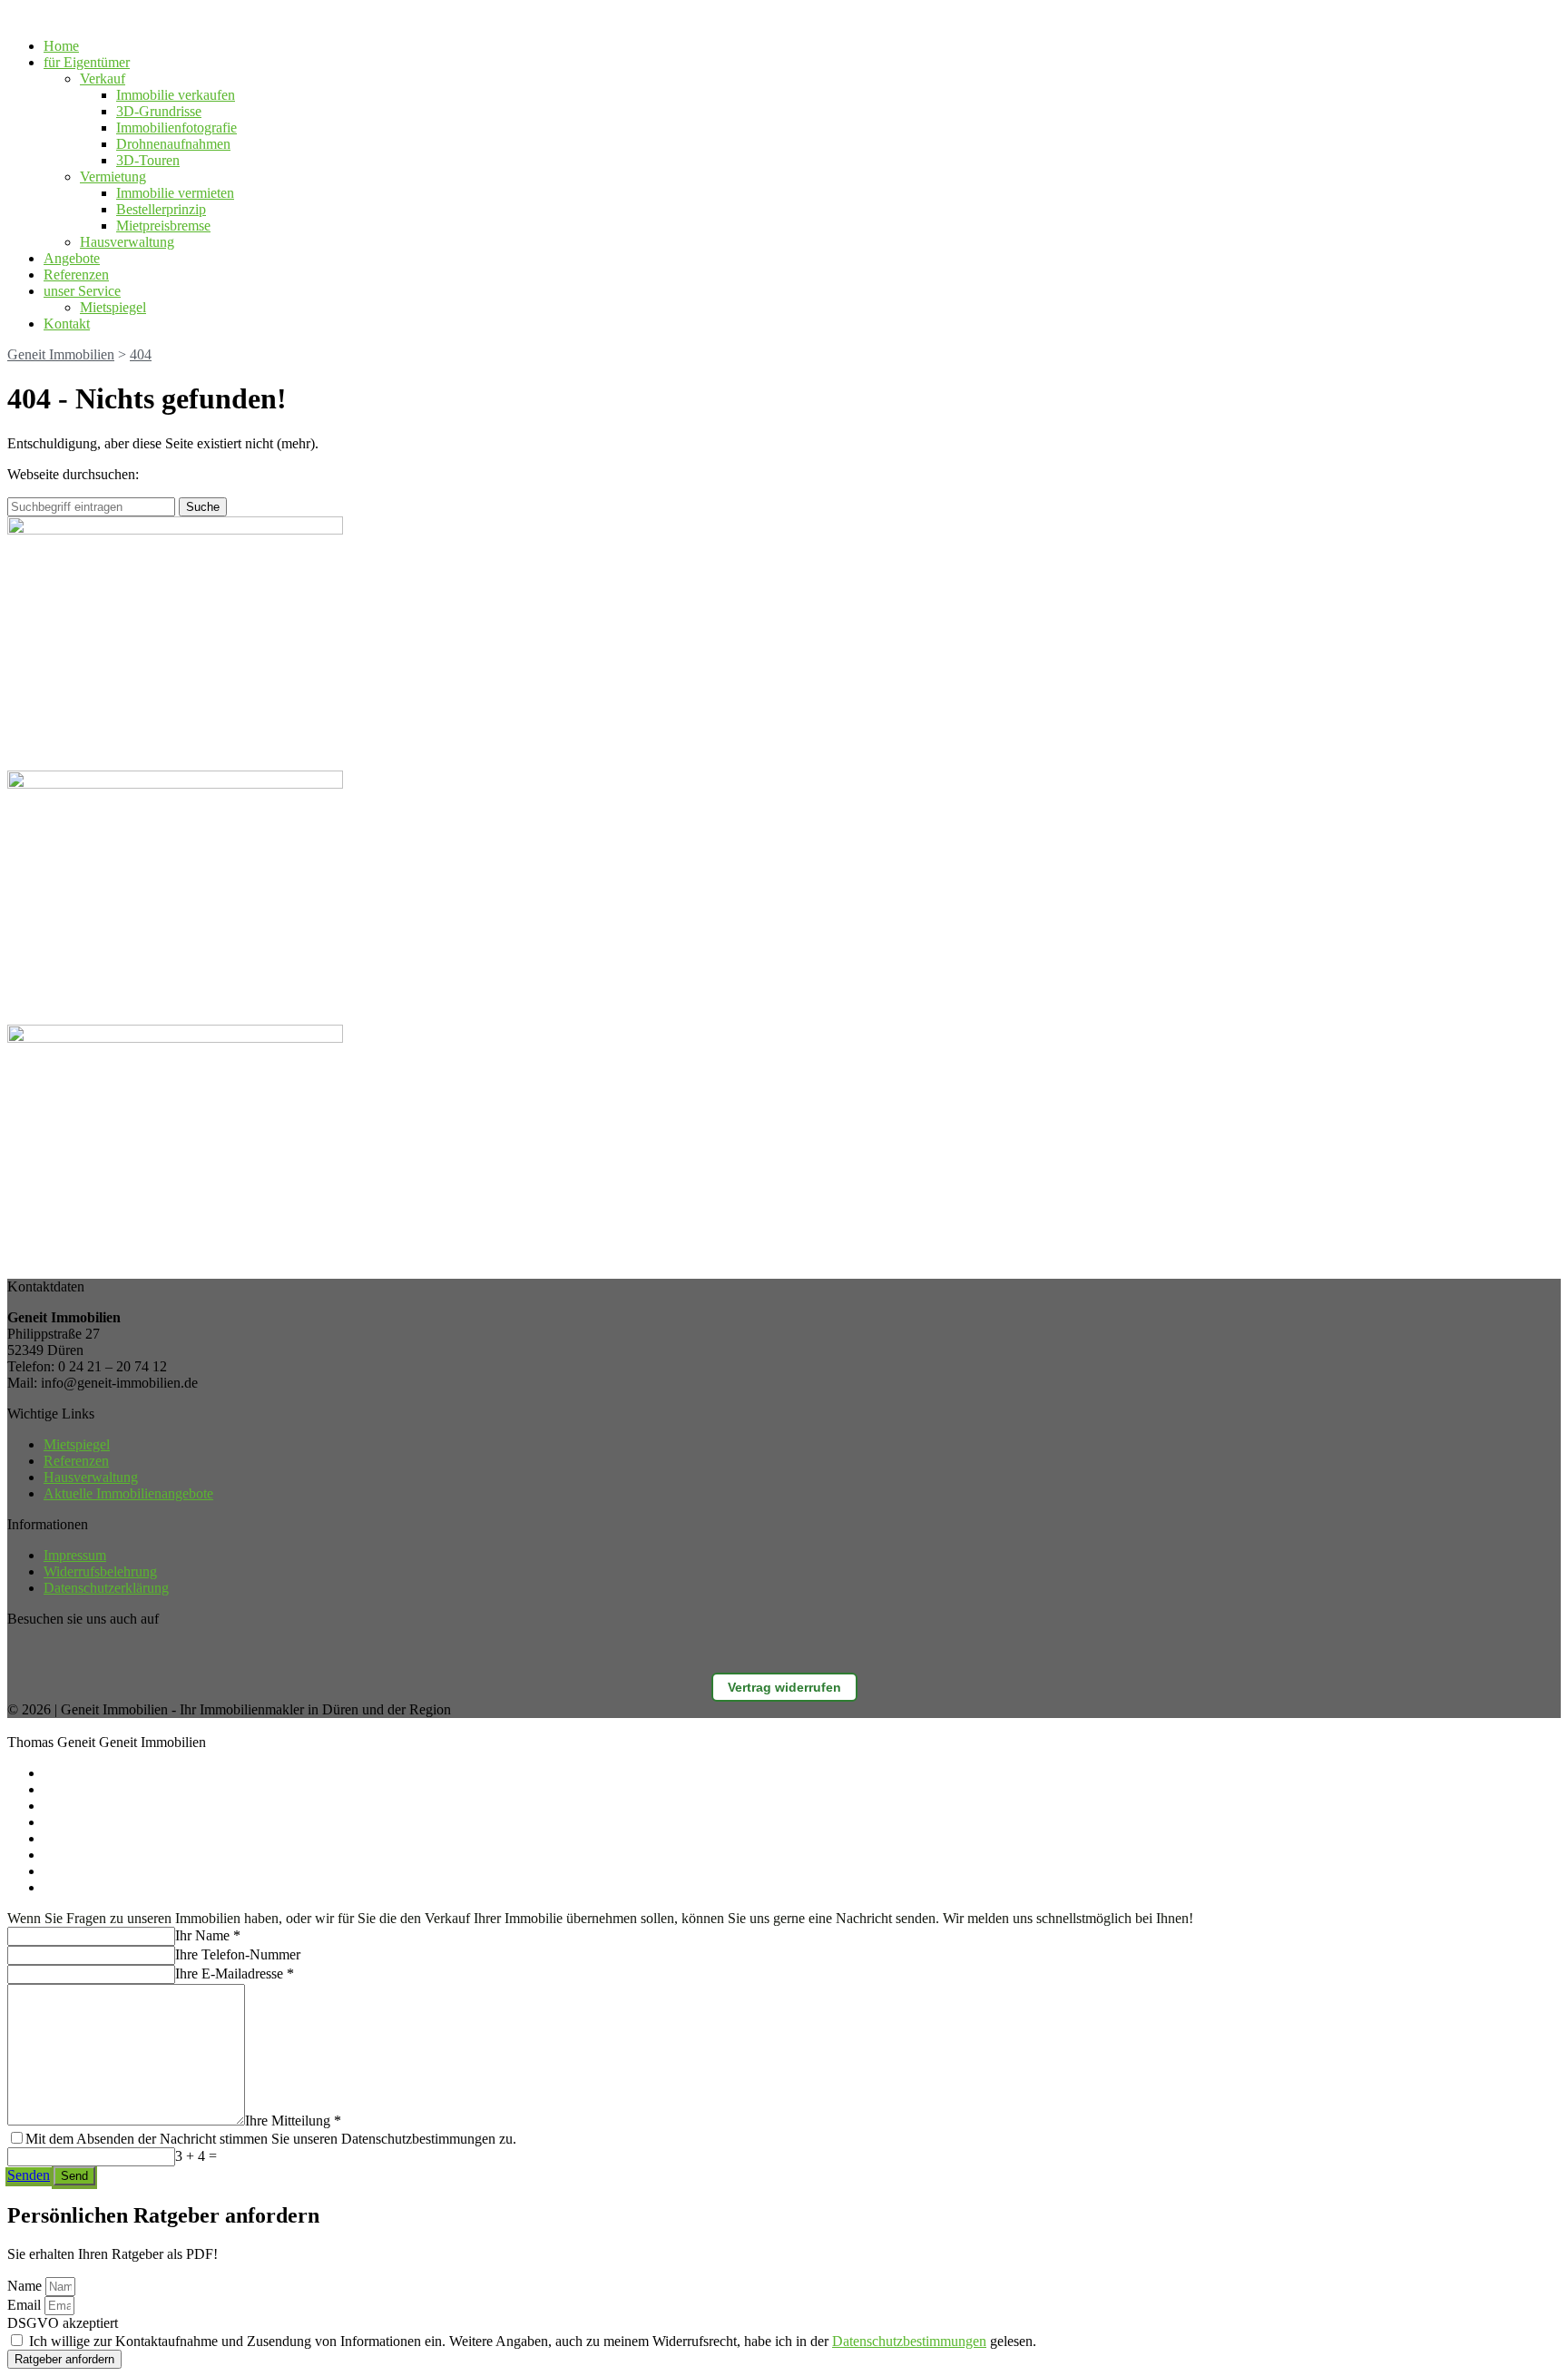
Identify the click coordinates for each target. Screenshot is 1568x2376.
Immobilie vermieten (175, 193)
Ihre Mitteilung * (293, 2121)
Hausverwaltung (127, 242)
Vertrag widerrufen (784, 1687)
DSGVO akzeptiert (63, 2323)
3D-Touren (148, 160)
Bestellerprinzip (161, 209)
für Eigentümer (87, 62)
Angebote (72, 258)
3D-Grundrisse (159, 111)
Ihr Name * (208, 1935)
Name (26, 2286)
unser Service (82, 291)
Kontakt (67, 324)
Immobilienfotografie (176, 128)
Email (26, 2305)
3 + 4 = (196, 2156)
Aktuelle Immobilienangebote (128, 1493)
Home (61, 46)
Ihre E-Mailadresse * (235, 1973)
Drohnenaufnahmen (173, 144)
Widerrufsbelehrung (100, 1571)
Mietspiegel (113, 307)
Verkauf (103, 79)
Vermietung (113, 177)
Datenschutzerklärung (106, 1588)
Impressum (75, 1555)
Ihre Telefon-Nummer (238, 1954)
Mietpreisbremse (163, 226)
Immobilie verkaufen (176, 95)
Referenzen (76, 275)
